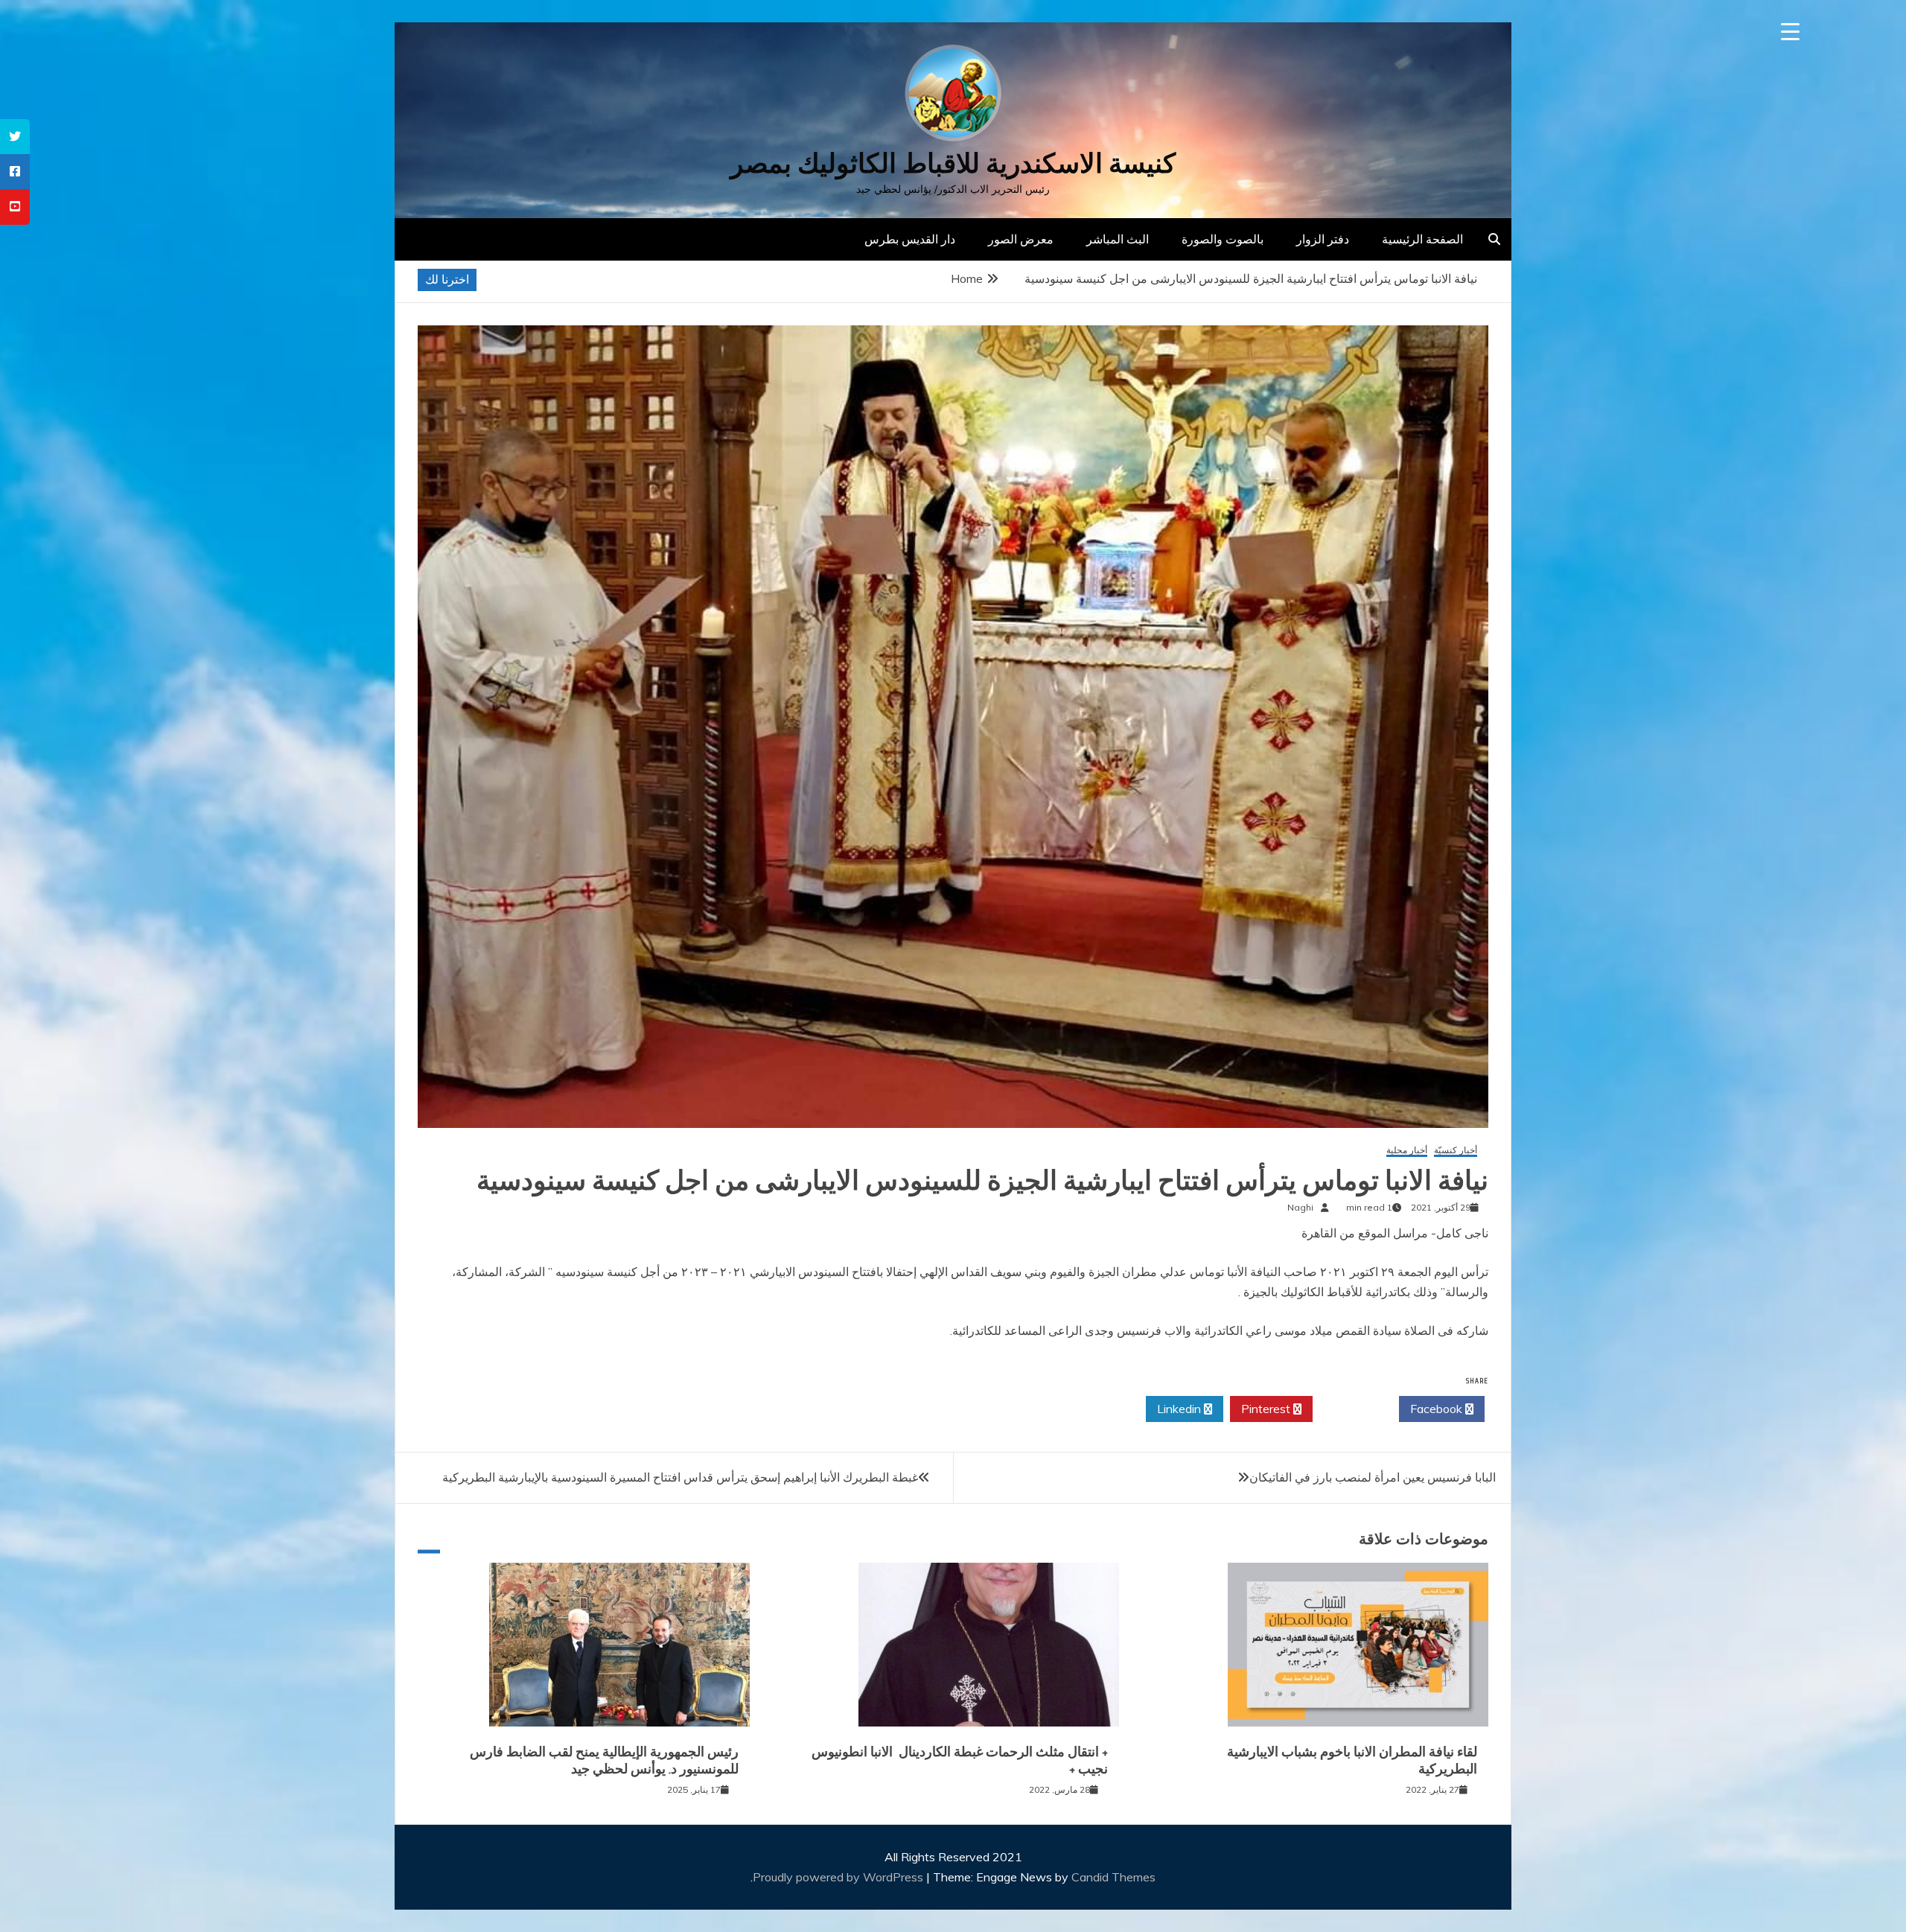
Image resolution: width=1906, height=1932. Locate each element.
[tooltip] (15, 137)
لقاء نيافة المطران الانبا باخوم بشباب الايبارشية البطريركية (1352, 1760)
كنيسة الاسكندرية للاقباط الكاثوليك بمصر (953, 163)
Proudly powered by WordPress (839, 1877)
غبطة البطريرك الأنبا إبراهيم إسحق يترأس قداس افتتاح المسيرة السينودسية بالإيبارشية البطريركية (680, 1477)
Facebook (1438, 1409)
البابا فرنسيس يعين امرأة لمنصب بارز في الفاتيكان (1373, 1477)
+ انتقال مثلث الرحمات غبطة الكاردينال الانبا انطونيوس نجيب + (960, 1760)
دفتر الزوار (1323, 239)
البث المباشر (1118, 239)
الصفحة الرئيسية (1422, 239)
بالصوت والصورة (1223, 239)
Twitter (1352, 1409)
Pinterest (1267, 1409)
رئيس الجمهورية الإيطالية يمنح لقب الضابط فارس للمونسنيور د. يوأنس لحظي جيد (604, 1760)
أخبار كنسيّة (1456, 1151)
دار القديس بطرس (910, 239)
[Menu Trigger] (1790, 32)
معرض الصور (1021, 239)
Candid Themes (1113, 1877)
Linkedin (1180, 1409)
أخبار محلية (1407, 1151)
